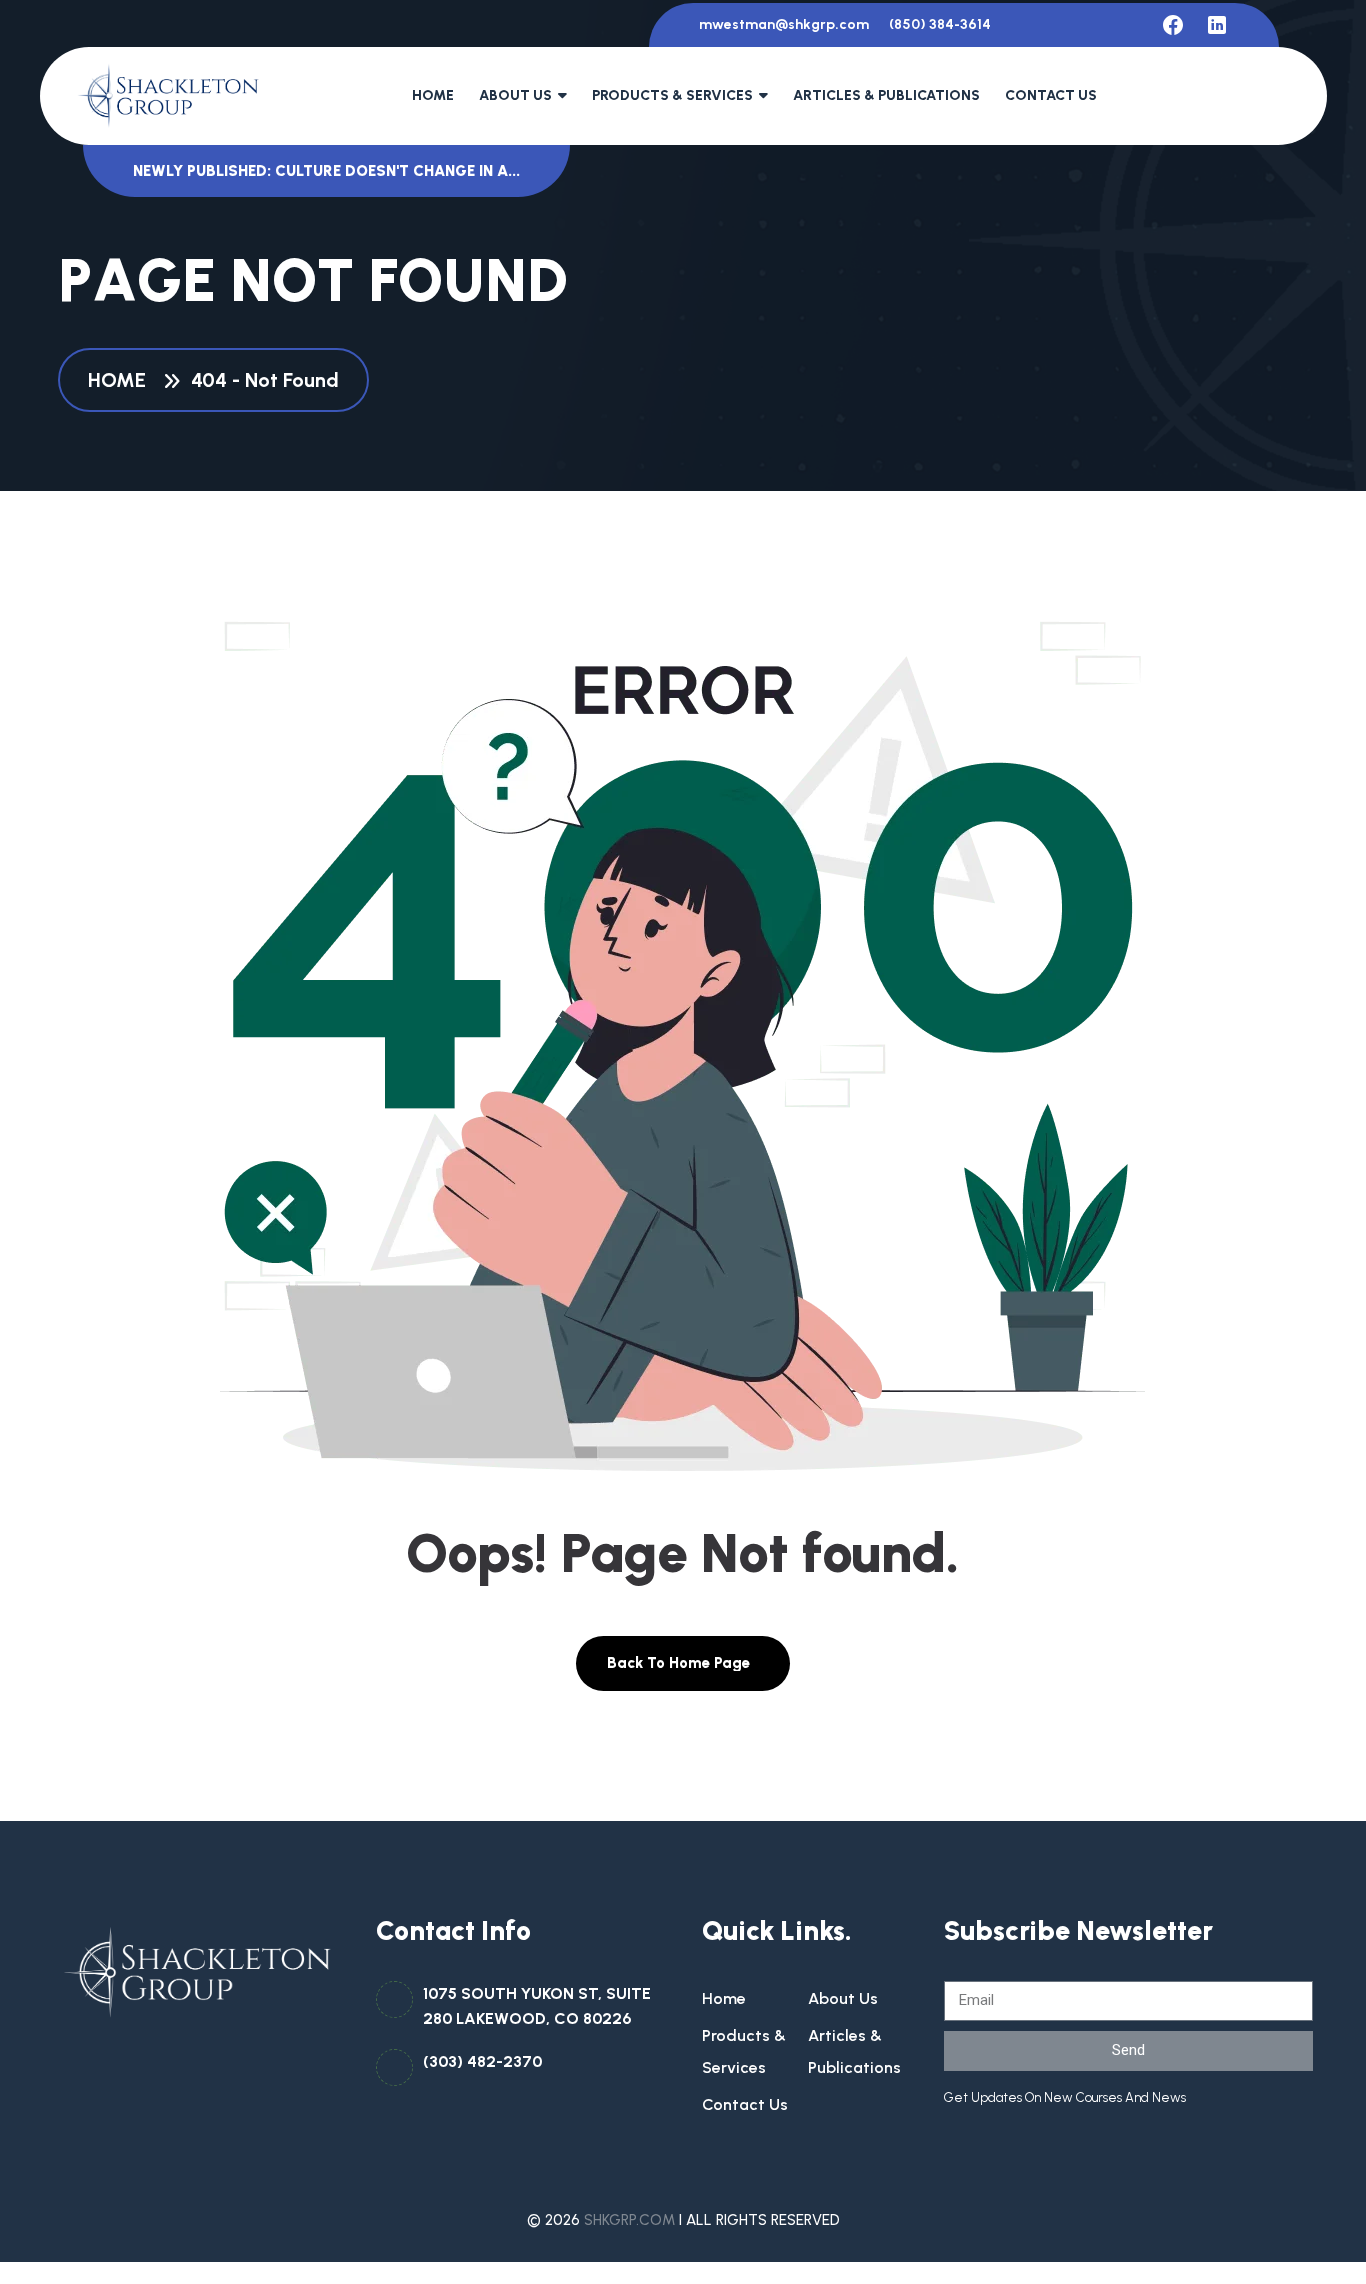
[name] (1173, 25)
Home (433, 95)
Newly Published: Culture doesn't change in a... (326, 171)
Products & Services (672, 95)
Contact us (745, 2104)
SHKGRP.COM (629, 2220)
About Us (515, 95)
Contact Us (1051, 95)
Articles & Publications (886, 95)
